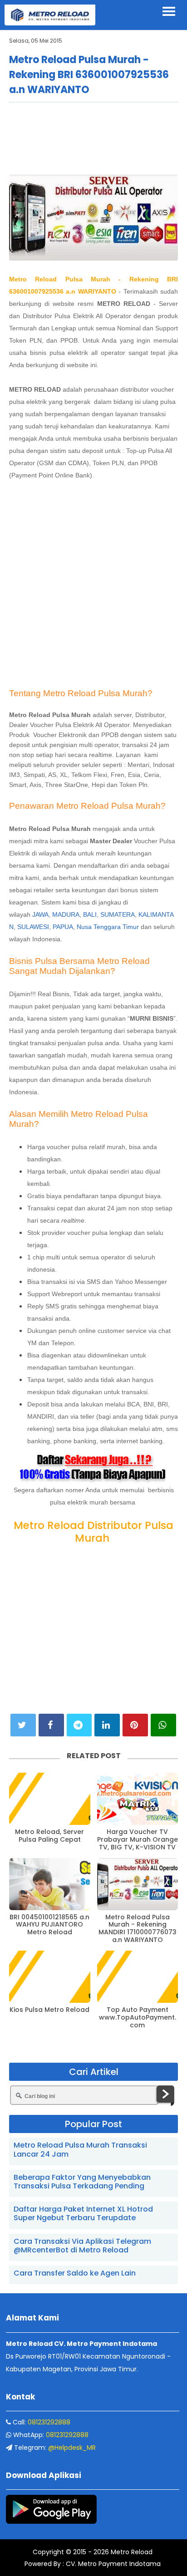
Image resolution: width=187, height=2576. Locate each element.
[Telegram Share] (79, 1725)
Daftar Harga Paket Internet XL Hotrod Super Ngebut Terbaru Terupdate (83, 2213)
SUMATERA (118, 914)
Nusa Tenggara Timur (108, 927)
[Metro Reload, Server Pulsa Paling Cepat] (50, 1799)
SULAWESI (33, 927)
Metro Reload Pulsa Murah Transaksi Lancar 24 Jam (80, 2149)
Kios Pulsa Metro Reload (49, 2010)
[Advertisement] (93, 138)
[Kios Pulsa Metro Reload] (50, 1977)
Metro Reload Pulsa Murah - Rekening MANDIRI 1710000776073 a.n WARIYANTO (138, 1929)
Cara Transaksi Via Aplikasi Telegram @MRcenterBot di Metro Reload (82, 2246)
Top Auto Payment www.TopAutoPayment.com (138, 2017)
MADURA (66, 914)
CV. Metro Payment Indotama (113, 2564)
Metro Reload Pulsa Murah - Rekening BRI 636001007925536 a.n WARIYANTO (89, 75)
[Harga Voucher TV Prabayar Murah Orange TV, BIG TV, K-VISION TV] (138, 1799)
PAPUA (63, 927)
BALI (90, 914)
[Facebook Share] (51, 1725)
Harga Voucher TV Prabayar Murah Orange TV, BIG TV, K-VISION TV (138, 1839)
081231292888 (49, 2422)
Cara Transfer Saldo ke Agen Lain (75, 2273)
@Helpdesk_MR (72, 2448)
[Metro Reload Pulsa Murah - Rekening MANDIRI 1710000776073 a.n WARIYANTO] (138, 1884)
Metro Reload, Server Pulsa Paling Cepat (49, 1836)
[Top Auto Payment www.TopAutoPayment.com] (138, 1977)
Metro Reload (131, 2552)
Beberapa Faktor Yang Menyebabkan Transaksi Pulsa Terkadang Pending (82, 2182)
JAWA (40, 914)
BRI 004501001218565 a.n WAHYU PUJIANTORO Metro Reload (49, 1925)
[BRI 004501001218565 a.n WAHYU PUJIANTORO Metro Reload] (50, 1884)
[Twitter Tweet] (23, 1725)
